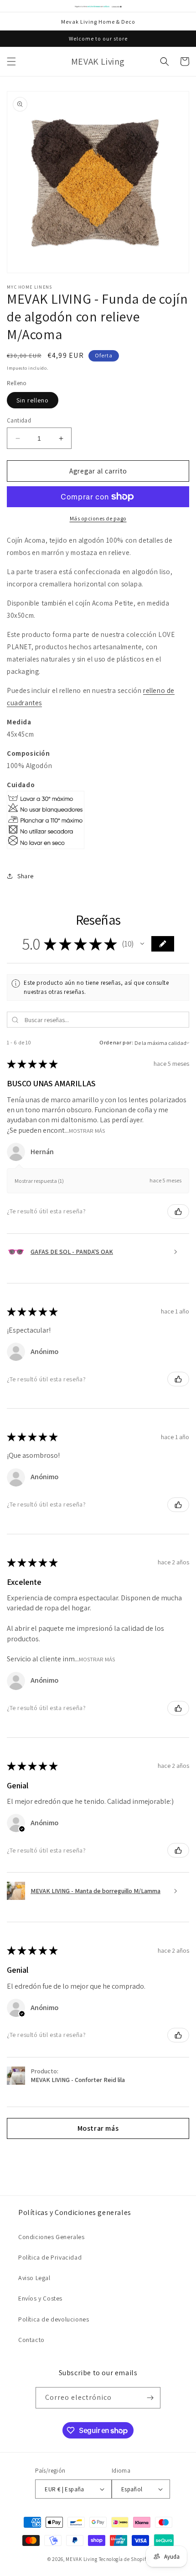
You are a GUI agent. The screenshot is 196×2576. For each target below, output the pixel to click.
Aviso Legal (34, 2278)
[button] (11, 61)
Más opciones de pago (98, 518)
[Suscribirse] (150, 2398)
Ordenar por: (116, 1042)
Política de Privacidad (50, 2257)
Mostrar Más (87, 1130)
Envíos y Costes (40, 2298)
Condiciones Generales (52, 2237)
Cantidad (19, 420)
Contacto (31, 2340)
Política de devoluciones (54, 2319)
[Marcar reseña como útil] (178, 1212)
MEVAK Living (81, 2559)
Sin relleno (33, 400)
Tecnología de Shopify (124, 2559)
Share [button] (26, 876)
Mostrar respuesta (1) (39, 1181)
